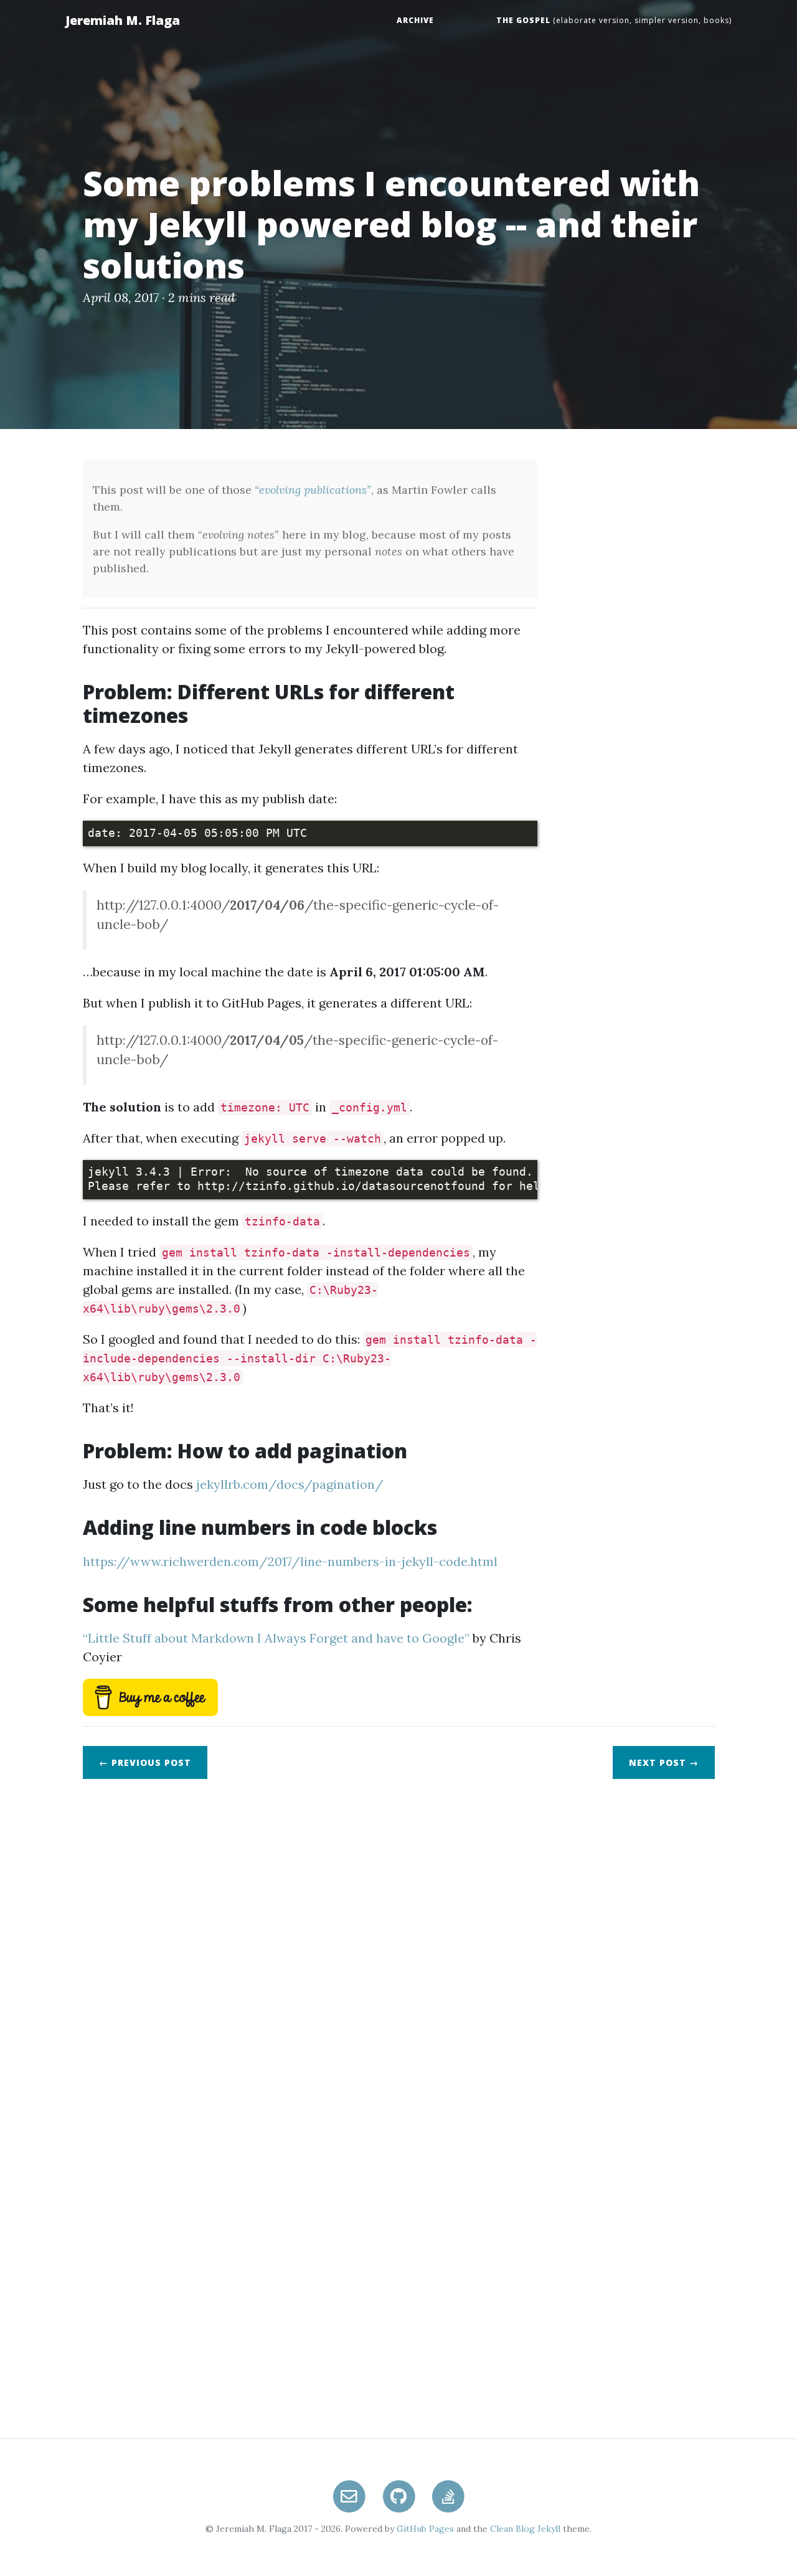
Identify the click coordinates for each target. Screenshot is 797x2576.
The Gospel (523, 20)
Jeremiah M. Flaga (123, 20)
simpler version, (667, 20)
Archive (415, 20)
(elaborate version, (591, 20)
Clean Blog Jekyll (525, 2529)
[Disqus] (398, 1944)
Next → (664, 1762)
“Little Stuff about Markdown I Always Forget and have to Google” (276, 1638)
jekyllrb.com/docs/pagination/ (290, 1484)
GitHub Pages (425, 2529)
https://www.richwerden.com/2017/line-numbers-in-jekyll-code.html (290, 1561)
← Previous (145, 1762)
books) (716, 20)
